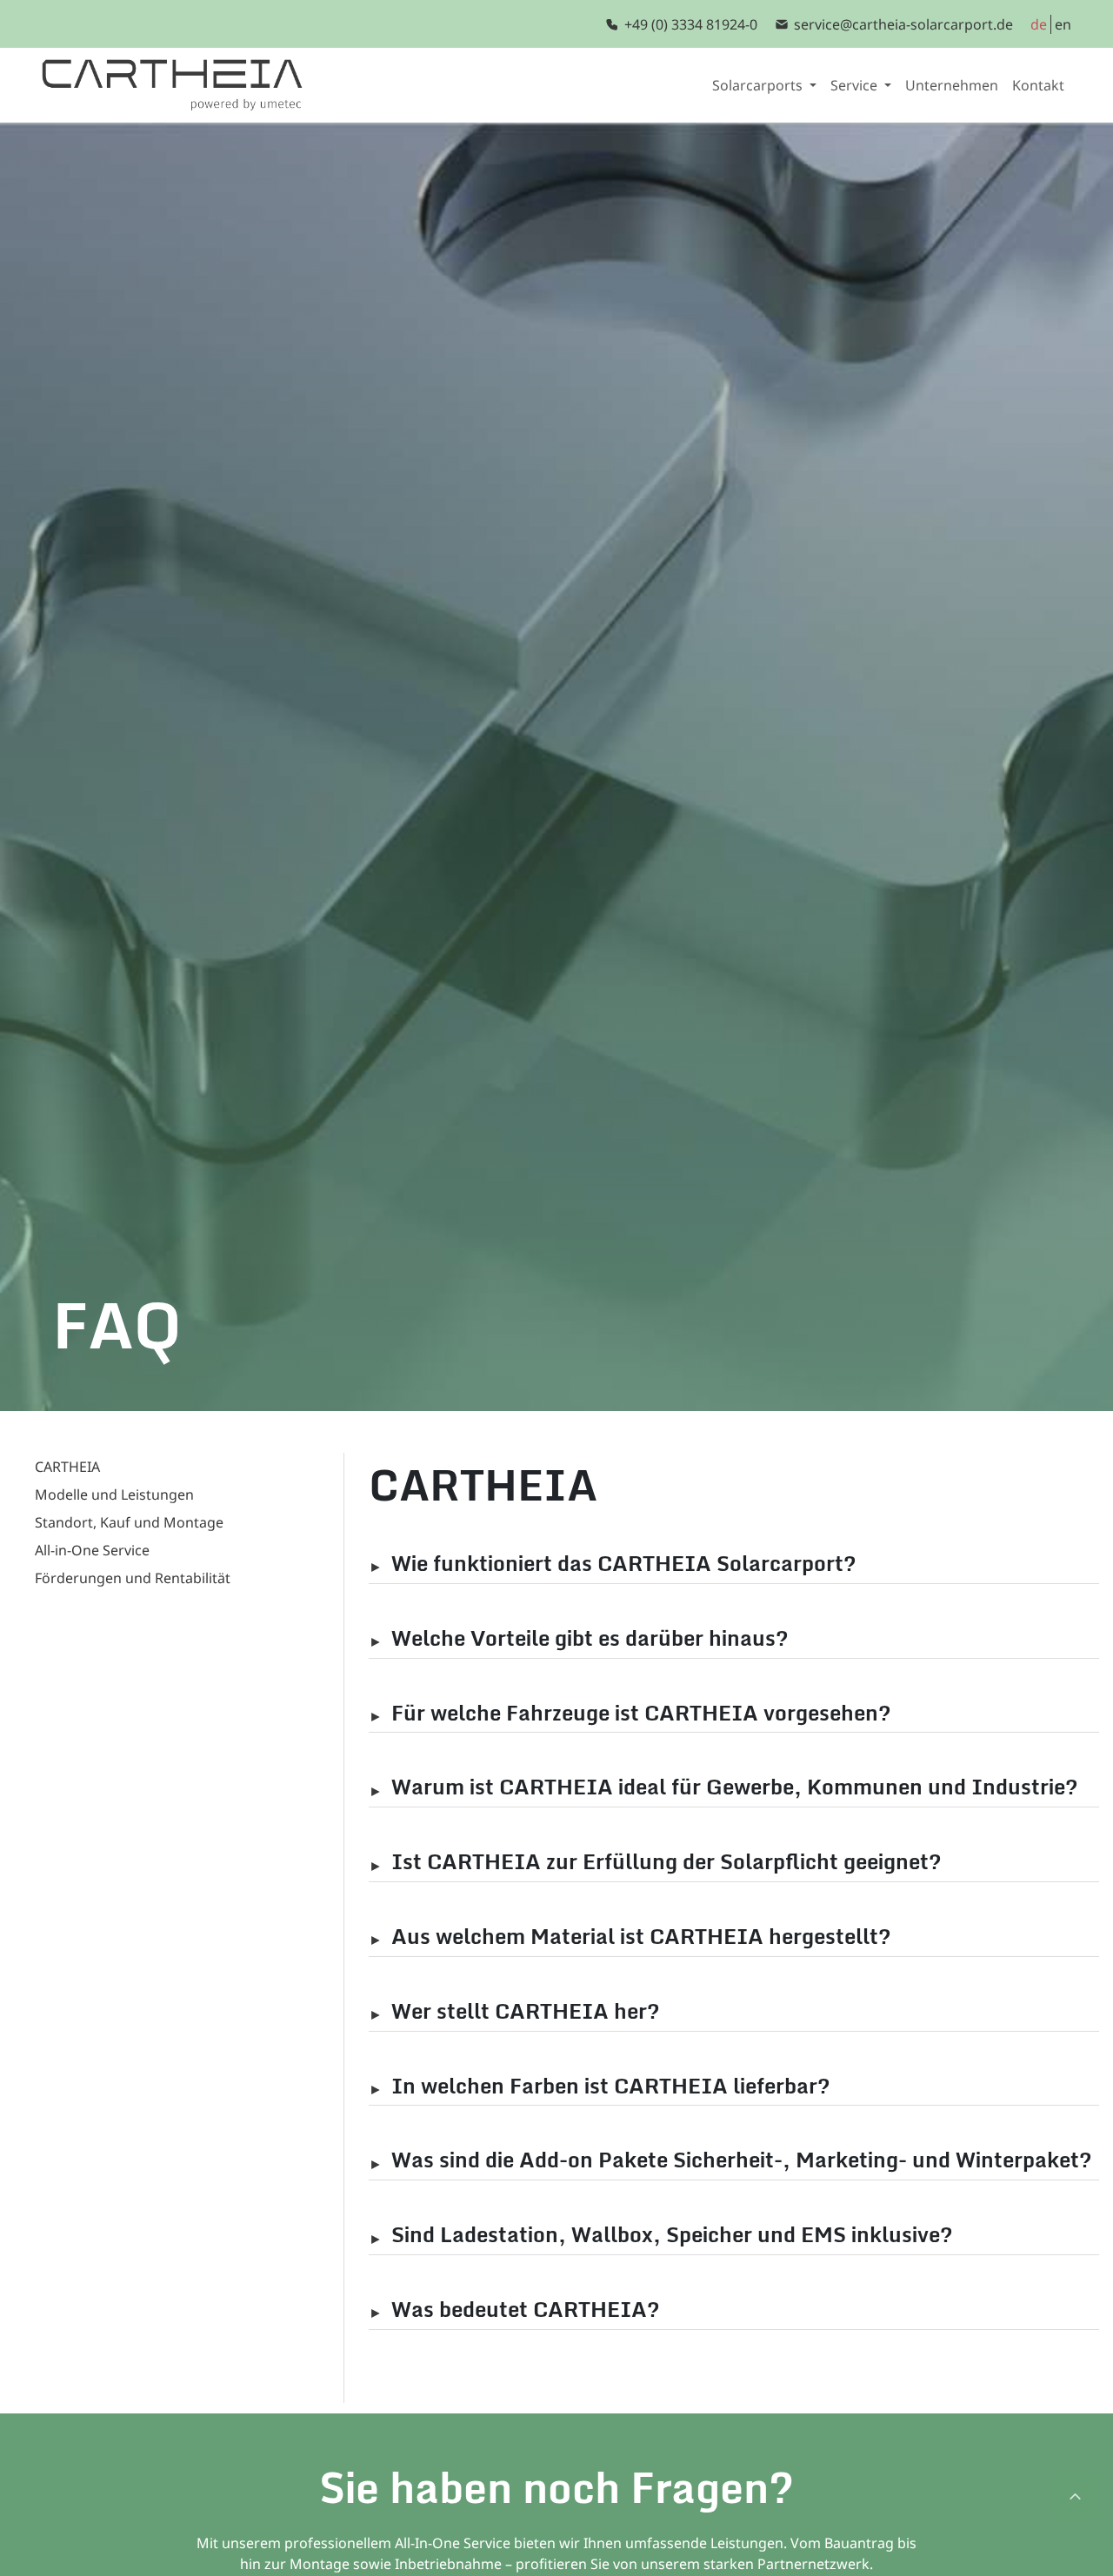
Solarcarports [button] (759, 85)
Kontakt (1038, 85)
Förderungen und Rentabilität (133, 1578)
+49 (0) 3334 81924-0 (691, 24)
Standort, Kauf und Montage (129, 1522)
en (1063, 24)
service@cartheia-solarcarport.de (903, 24)
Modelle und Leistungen (114, 1494)
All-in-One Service (92, 1550)
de (1039, 24)
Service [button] (856, 85)
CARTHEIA (67, 1467)
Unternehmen (952, 85)
